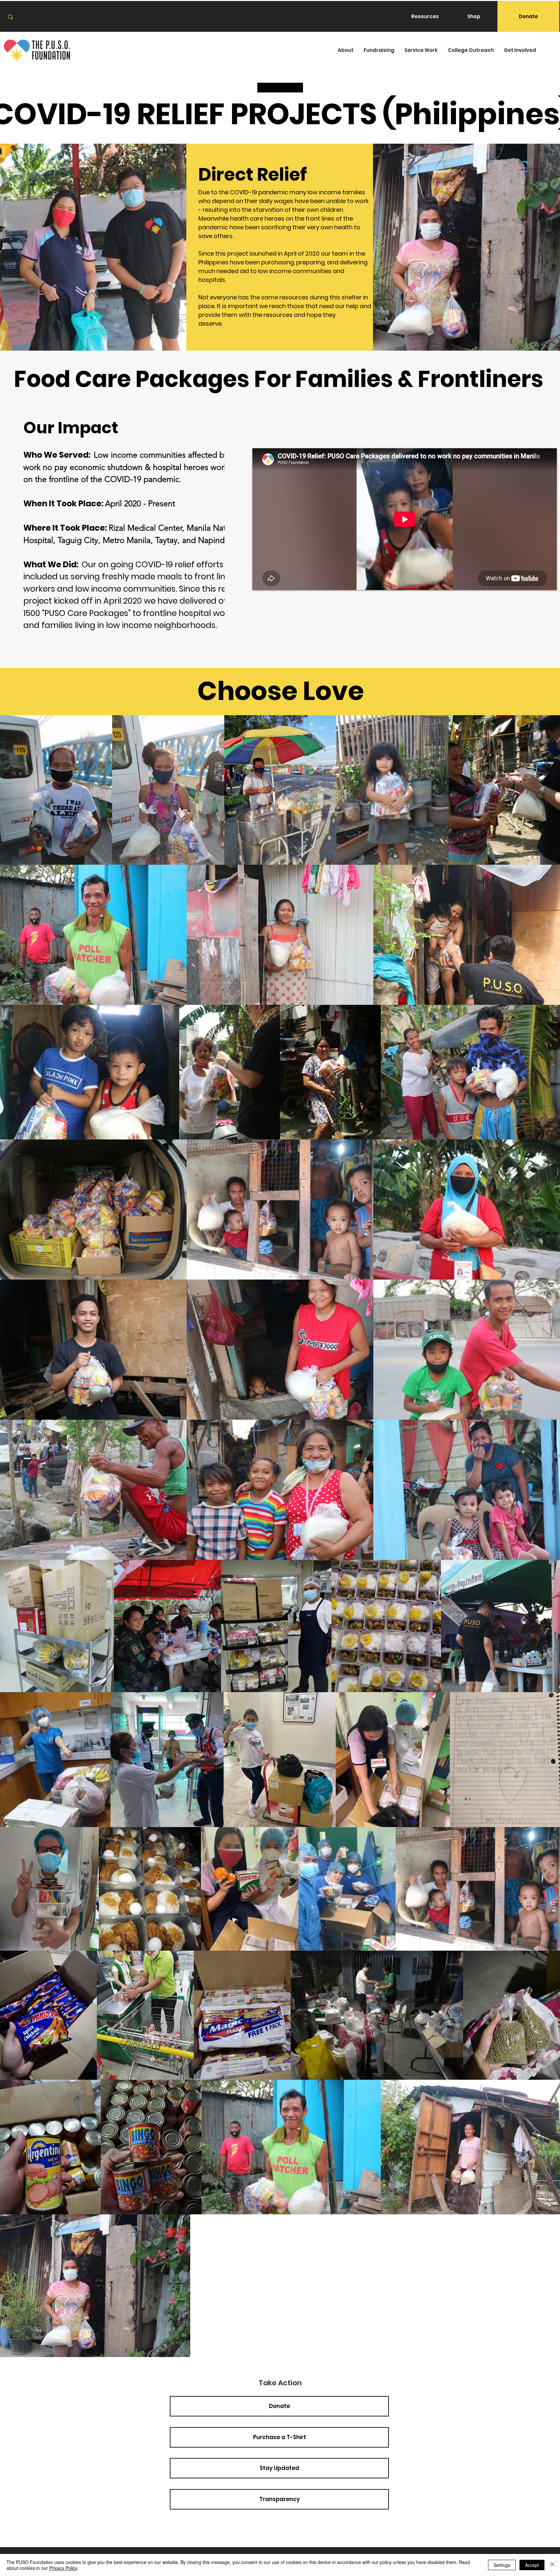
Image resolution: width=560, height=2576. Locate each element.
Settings (502, 2565)
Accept (532, 2565)
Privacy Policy (63, 2568)
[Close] (552, 2565)
